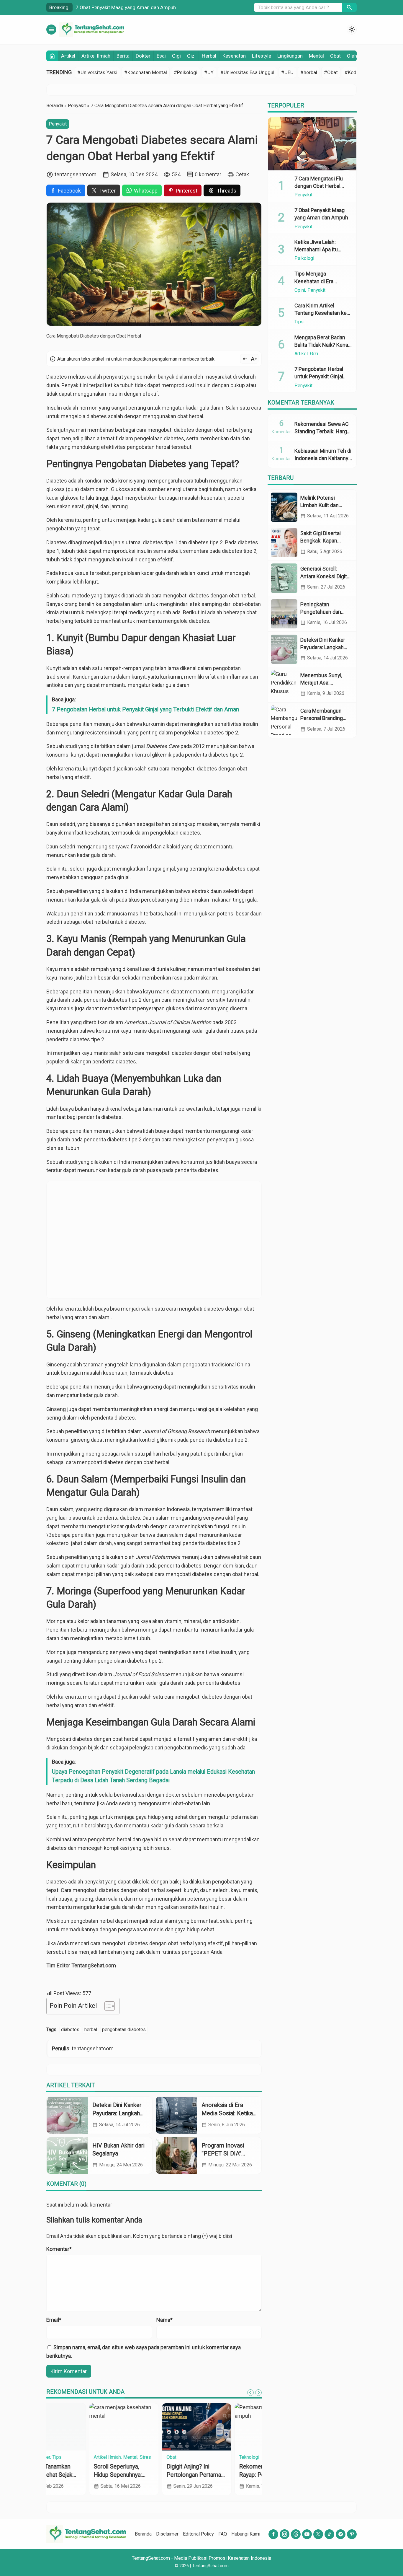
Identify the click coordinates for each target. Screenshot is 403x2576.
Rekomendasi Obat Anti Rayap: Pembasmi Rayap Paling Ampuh (226, 2475)
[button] (349, 7)
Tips (299, 322)
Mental (316, 56)
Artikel (68, 56)
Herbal (209, 56)
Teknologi (207, 2457)
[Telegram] (341, 2534)
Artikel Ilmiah (96, 56)
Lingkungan (290, 56)
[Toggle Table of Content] (107, 2006)
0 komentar (208, 174)
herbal (91, 2030)
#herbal (309, 72)
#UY (209, 72)
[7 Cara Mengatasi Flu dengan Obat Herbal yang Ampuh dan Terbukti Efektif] (312, 144)
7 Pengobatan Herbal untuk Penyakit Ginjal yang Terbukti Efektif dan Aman (145, 709)
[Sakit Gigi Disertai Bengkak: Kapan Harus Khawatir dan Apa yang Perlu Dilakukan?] (284, 543)
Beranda (143, 2534)
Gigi (176, 56)
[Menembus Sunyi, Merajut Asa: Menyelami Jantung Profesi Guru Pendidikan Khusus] (284, 685)
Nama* (164, 2320)
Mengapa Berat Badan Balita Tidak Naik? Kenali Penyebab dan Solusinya (323, 345)
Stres (103, 2457)
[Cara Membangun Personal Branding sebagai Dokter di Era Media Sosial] (284, 720)
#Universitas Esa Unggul (247, 72)
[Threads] (296, 2534)
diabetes (70, 2030)
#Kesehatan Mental (146, 72)
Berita (123, 56)
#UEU (287, 72)
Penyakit (58, 124)
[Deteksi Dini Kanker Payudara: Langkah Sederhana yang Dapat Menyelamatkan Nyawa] (67, 2115)
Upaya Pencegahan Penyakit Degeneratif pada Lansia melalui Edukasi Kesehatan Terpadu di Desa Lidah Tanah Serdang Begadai (153, 1776)
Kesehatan (234, 56)
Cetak (242, 174)
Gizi (191, 56)
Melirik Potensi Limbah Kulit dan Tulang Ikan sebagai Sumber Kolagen (160, 7)
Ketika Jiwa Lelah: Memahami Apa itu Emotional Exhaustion (320, 249)
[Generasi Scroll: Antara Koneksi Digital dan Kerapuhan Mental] (284, 578)
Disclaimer (167, 2534)
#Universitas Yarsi (97, 72)
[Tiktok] (329, 2534)
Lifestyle (262, 56)
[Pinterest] (352, 2534)
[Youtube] (307, 2534)
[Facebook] (273, 2534)
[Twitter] (318, 2534)
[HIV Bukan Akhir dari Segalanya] (67, 2155)
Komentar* (59, 2249)
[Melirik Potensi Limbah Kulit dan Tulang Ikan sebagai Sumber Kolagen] (284, 507)
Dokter (143, 56)
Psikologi (304, 258)
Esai (161, 56)
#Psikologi (186, 72)
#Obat (331, 72)
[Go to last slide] (250, 2393)
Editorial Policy (198, 2534)
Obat (335, 56)
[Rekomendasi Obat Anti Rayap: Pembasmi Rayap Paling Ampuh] (227, 2427)
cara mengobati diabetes (165, 430)
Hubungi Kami (246, 2534)
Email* (54, 2320)
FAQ (223, 2534)
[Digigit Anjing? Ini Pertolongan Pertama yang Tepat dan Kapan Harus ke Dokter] (154, 2427)
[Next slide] (258, 2393)
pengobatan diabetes (124, 2030)
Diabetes (57, 481)
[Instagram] (285, 2534)
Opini (300, 290)
